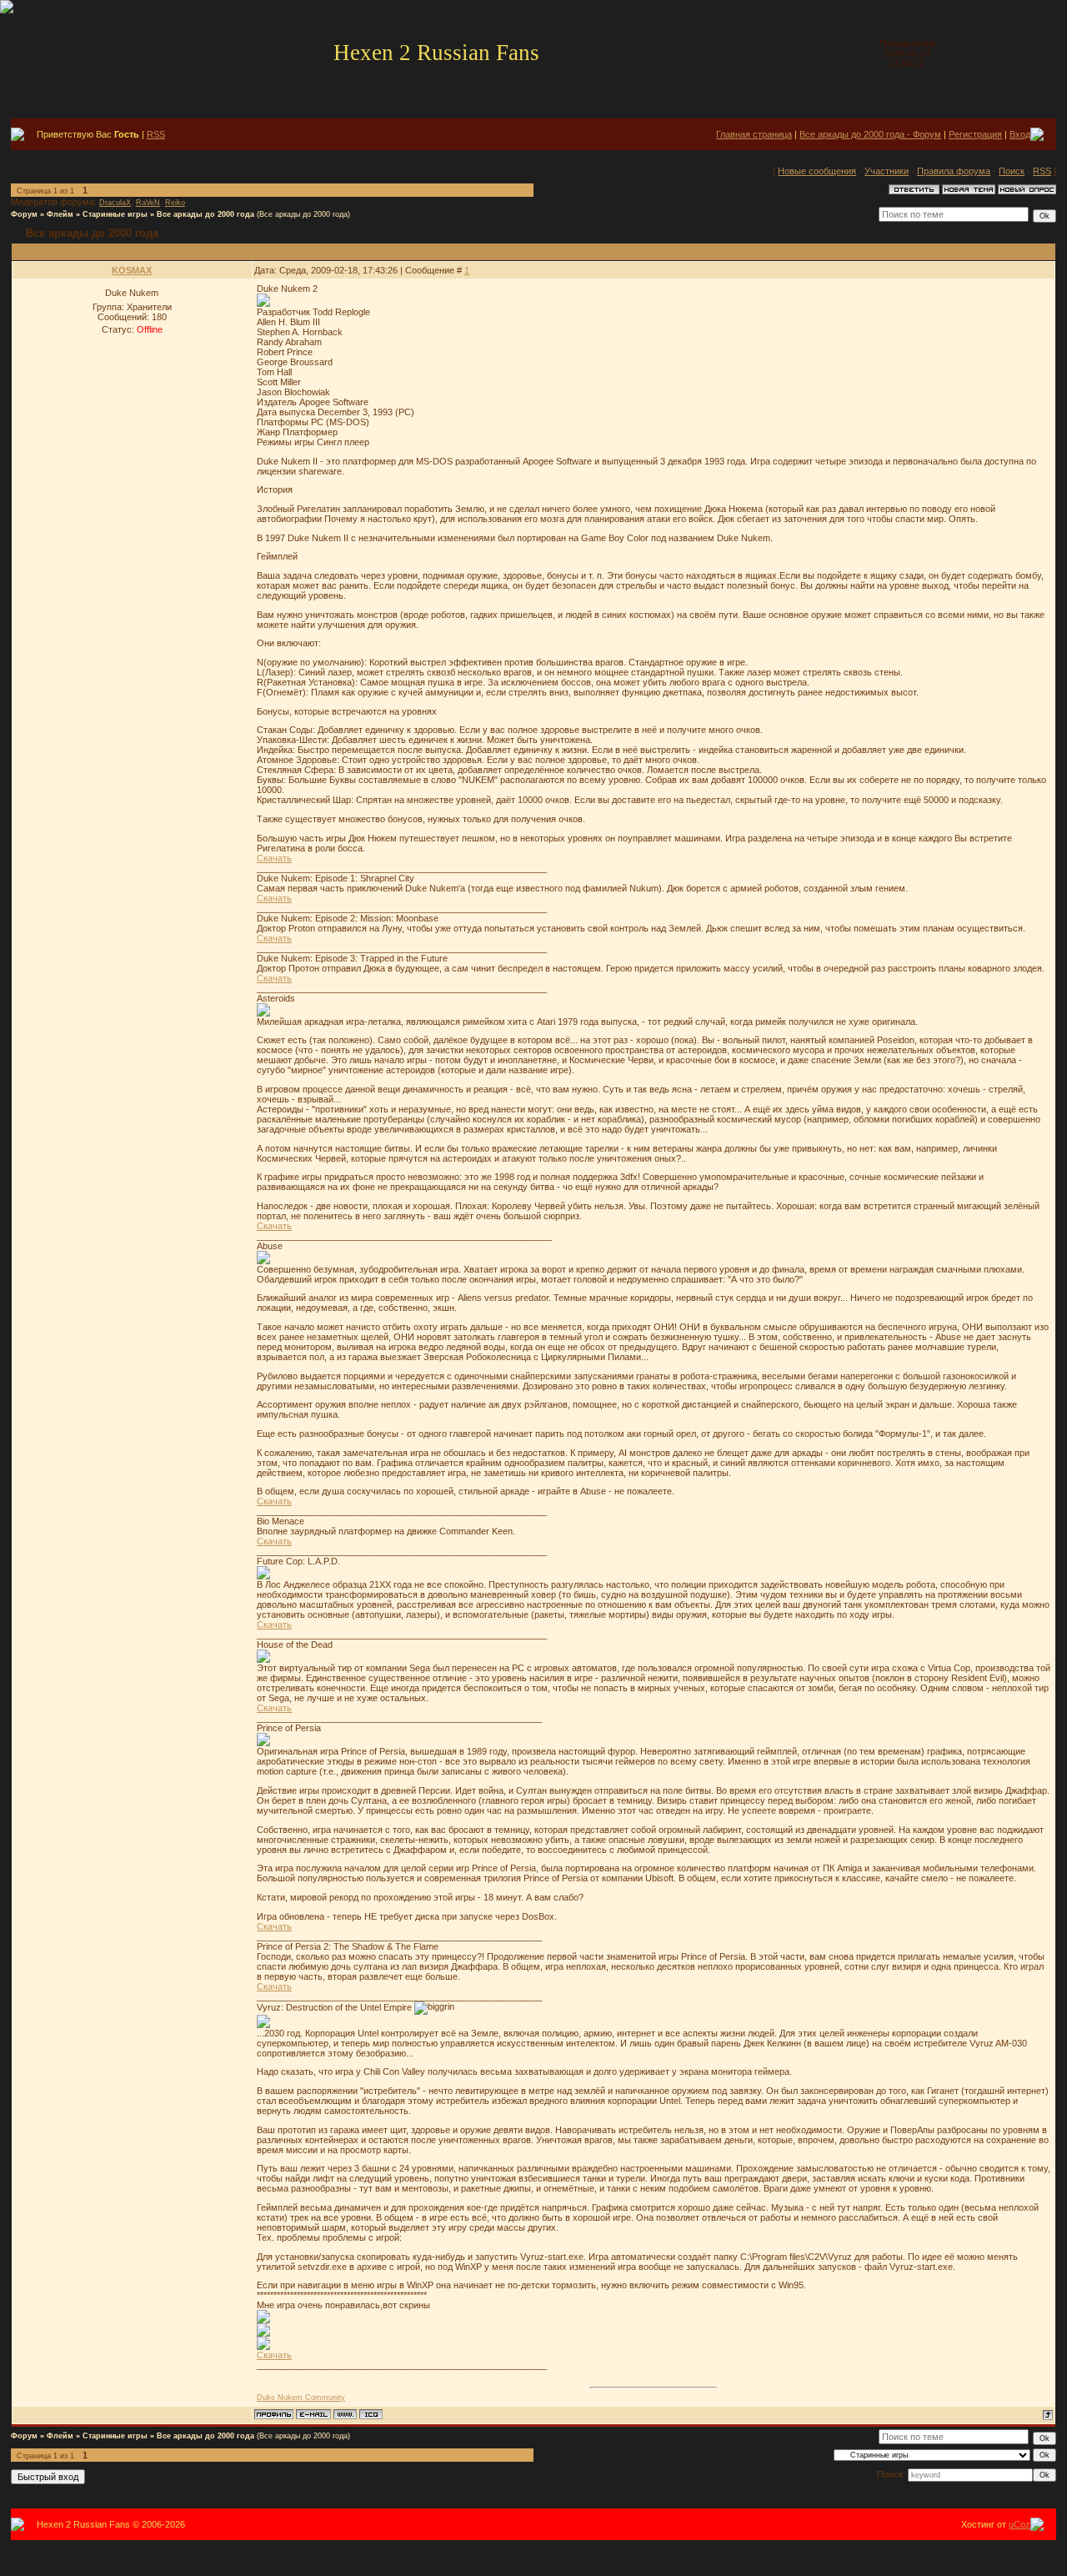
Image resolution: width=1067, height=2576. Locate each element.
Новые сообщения (817, 171)
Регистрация (975, 134)
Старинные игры (115, 214)
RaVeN (148, 203)
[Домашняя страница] (345, 2414)
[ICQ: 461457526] (371, 2414)
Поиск (1012, 171)
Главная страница (754, 134)
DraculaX (115, 203)
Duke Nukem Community (301, 2398)
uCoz (1019, 2524)
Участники (887, 171)
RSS (156, 134)
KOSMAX (132, 270)
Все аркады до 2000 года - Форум (870, 134)
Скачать (274, 858)
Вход (1020, 134)
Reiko (175, 203)
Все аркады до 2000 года (205, 214)
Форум (24, 214)
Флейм (60, 214)
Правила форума (954, 171)
